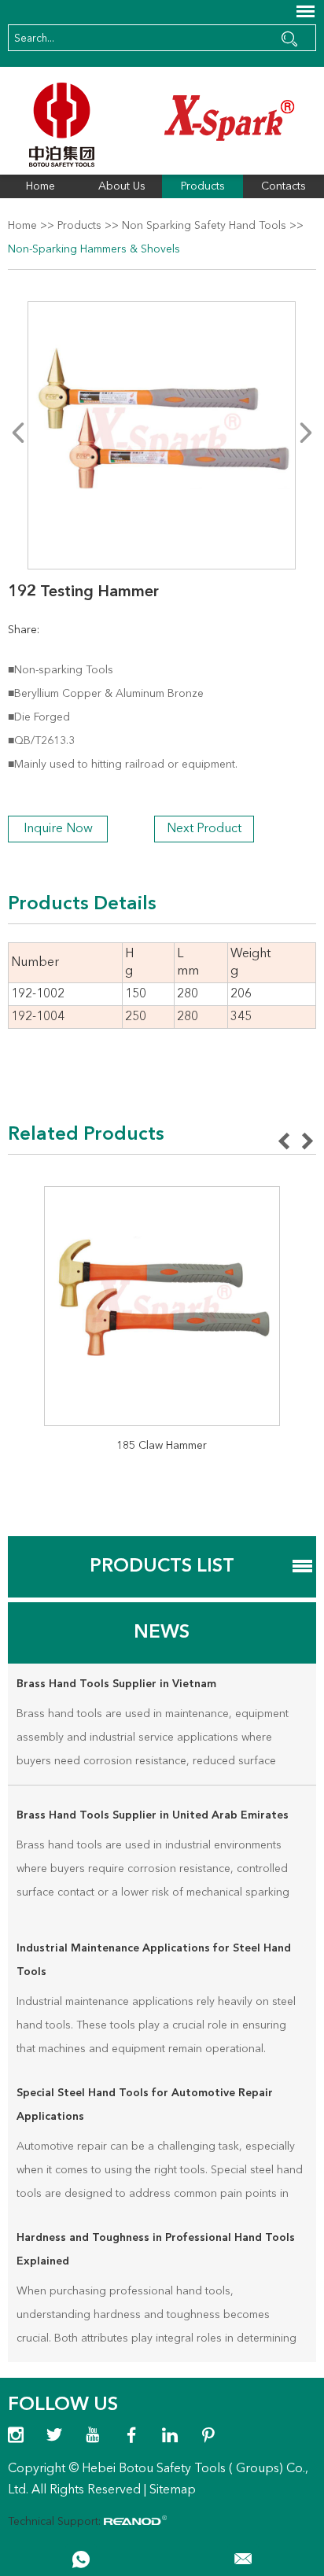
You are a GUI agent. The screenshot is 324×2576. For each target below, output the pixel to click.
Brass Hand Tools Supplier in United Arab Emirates (153, 1815)
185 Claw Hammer (162, 1446)
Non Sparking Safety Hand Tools (204, 226)
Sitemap (173, 2490)
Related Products (86, 1135)
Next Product (204, 829)
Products (203, 186)
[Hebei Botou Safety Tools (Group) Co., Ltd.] (162, 125)
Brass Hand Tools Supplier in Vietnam (116, 1684)
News (162, 1633)
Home (40, 186)
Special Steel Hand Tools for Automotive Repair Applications (145, 2105)
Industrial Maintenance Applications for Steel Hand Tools (154, 1960)
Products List (162, 1567)
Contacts (283, 186)
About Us (122, 186)
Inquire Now (58, 829)
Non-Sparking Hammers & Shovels (94, 249)
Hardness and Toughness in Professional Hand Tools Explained (156, 2250)
